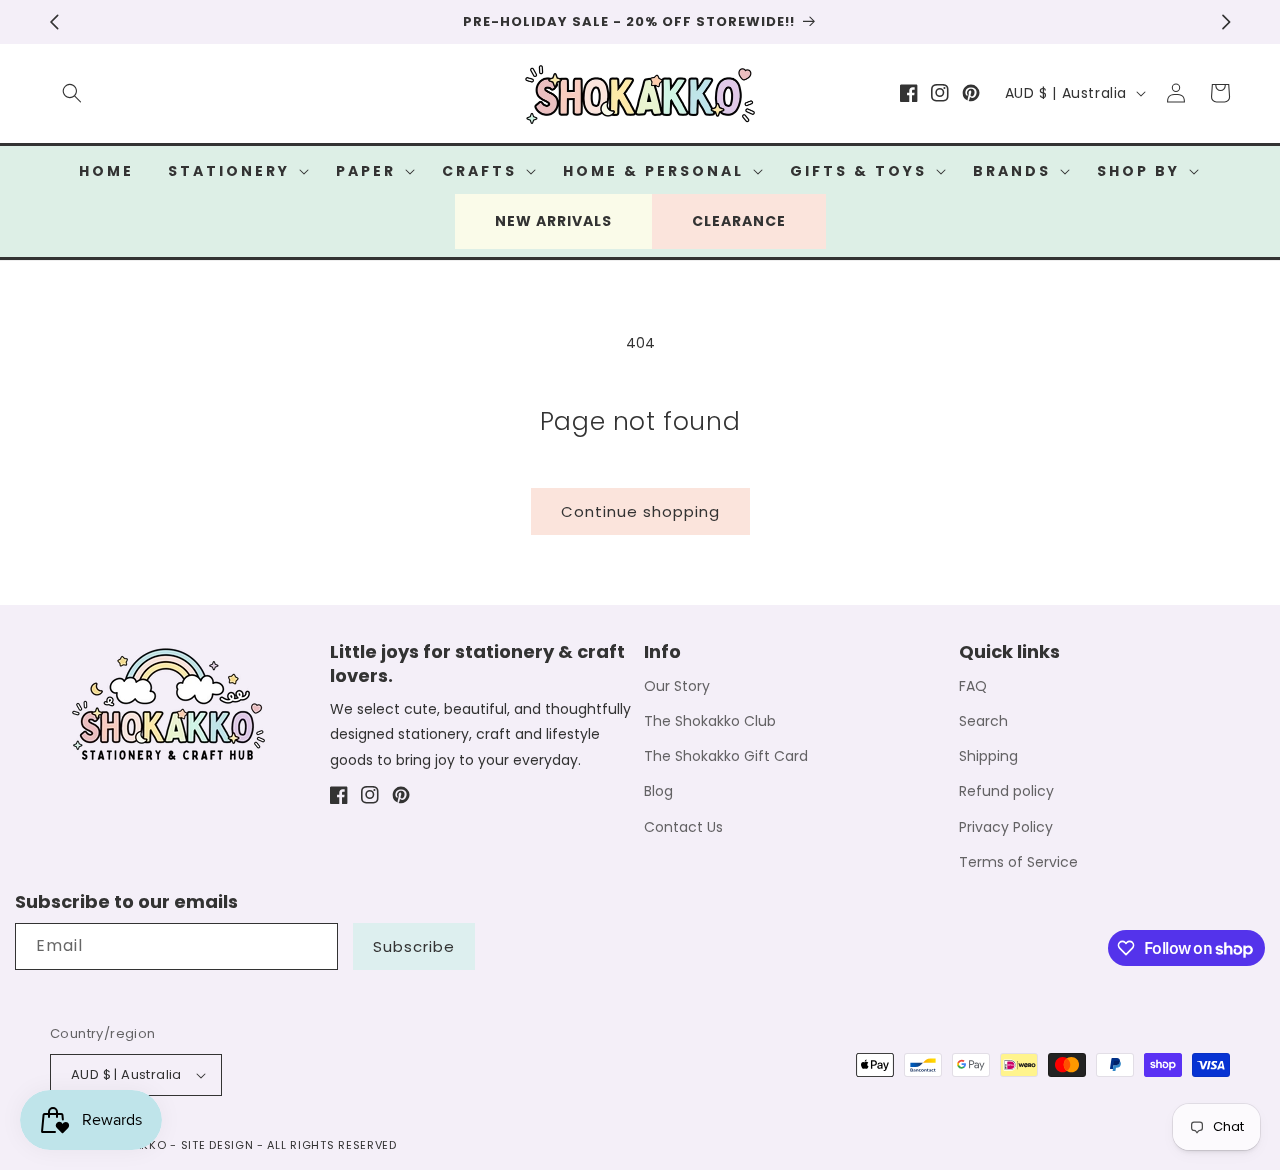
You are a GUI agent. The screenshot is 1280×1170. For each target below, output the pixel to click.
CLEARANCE (739, 221)
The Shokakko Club (710, 721)
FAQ (973, 686)
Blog (658, 791)
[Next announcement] (1226, 22)
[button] (72, 93)
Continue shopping (640, 511)
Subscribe (414, 946)
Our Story (677, 686)
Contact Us (683, 827)
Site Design (217, 1145)
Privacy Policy (1006, 827)
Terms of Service (1018, 862)
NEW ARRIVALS (553, 221)
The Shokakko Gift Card (726, 756)
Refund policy (1006, 791)
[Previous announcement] (54, 22)
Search (983, 721)
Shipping (988, 756)
